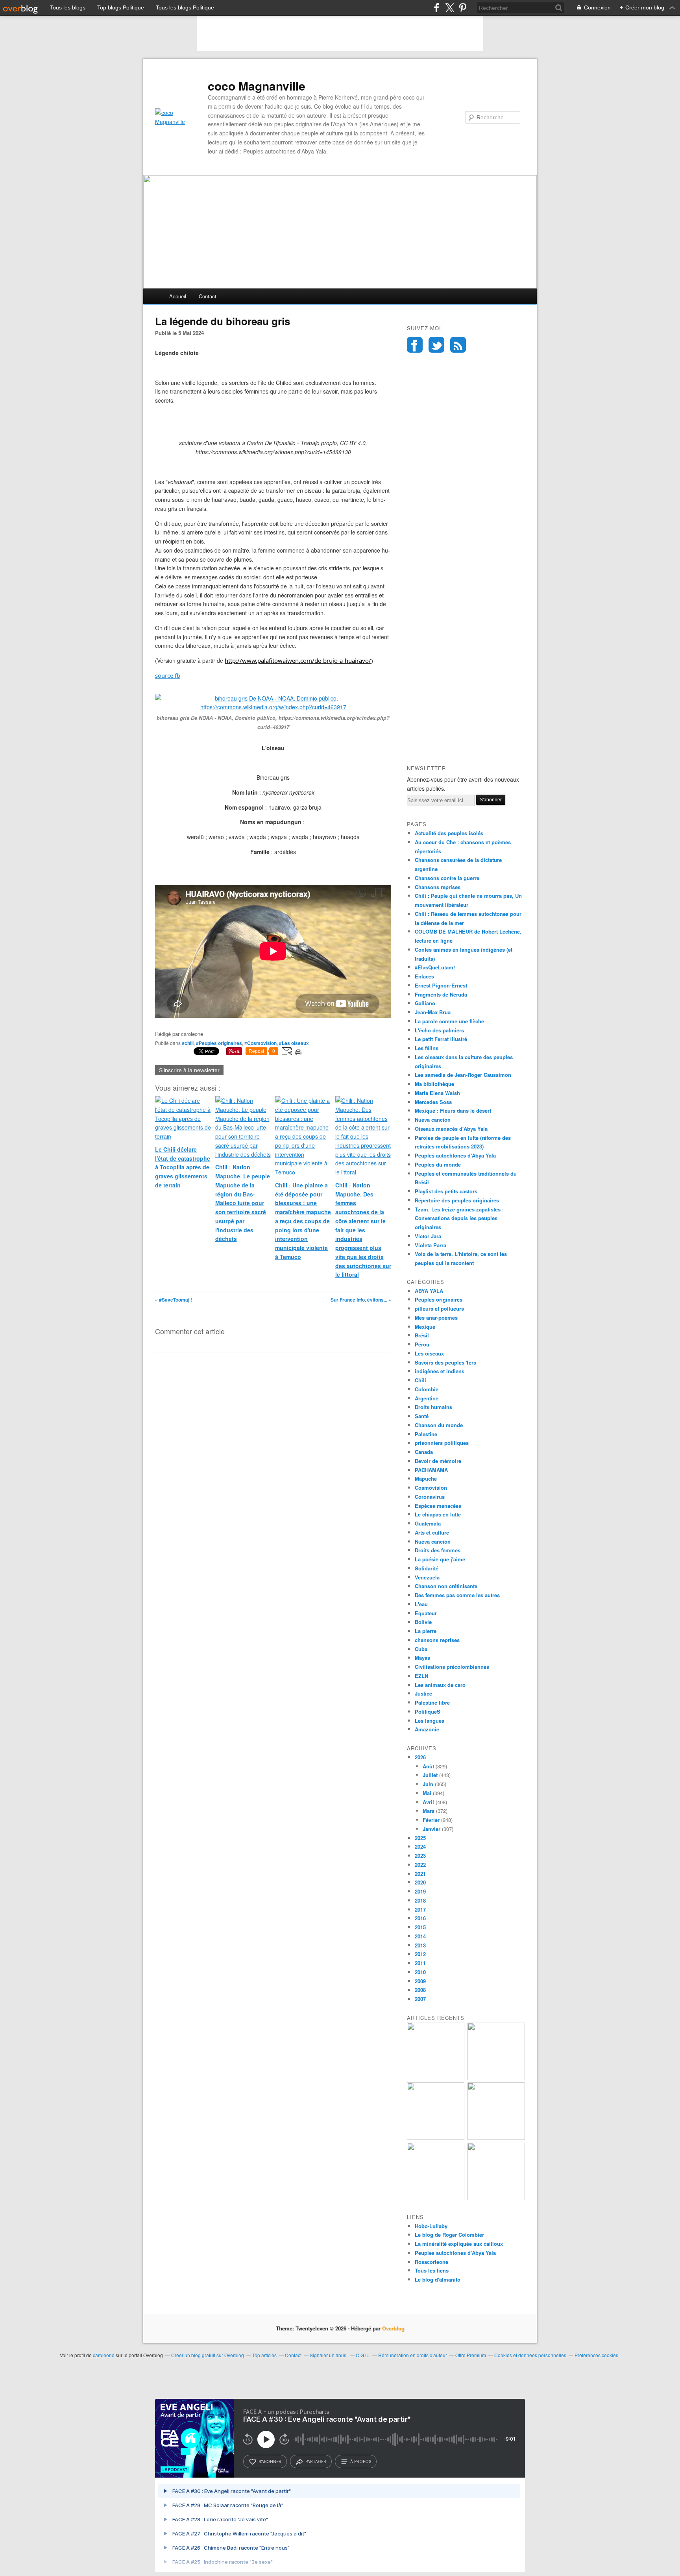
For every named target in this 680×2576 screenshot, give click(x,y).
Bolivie (423, 1622)
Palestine (426, 1434)
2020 (420, 1882)
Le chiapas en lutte (438, 1514)
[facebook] (437, 8)
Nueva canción (433, 1120)
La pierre (426, 1631)
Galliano (425, 1003)
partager (316, 2461)
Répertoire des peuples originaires (457, 1200)
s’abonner (270, 2461)
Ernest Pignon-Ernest (441, 985)
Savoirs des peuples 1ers (445, 1362)
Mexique (425, 1327)
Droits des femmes (438, 1550)
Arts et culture (432, 1532)
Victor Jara (428, 1236)
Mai (427, 1793)
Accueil (178, 296)
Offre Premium (471, 2355)
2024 (420, 1846)
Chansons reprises (438, 887)
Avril (428, 1802)
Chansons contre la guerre (447, 878)
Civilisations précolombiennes (452, 1667)
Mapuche (426, 1478)
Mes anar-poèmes (436, 1318)
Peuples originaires (439, 1299)
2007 (420, 1999)
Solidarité (427, 1568)
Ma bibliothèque (434, 1084)
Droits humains (433, 1407)
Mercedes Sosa (433, 1102)
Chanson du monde (439, 1425)
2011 (420, 1963)
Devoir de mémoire (438, 1461)
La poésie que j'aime (440, 1559)
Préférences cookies (596, 2355)
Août (428, 1766)
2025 (420, 1838)
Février (431, 1820)
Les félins (427, 1048)
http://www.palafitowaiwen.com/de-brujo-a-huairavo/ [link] (298, 660)
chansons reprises (437, 1640)
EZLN (421, 1676)
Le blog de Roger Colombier (449, 2235)
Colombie (427, 1389)
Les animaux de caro (440, 1685)
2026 (420, 1757)
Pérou (422, 1344)
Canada (424, 1452)
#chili (188, 1043)
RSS (458, 345)
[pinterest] (463, 8)
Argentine (427, 1398)
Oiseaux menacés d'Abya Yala (451, 1129)
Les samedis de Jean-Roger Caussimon (463, 1075)
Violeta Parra (431, 1245)
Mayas (422, 1658)
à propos (361, 2461)
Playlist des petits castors (446, 1191)
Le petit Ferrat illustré (441, 1039)
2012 (420, 1954)
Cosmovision (431, 1488)
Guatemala (428, 1523)
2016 (420, 1918)
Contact (208, 296)
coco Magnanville (257, 86)
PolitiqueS (428, 1711)
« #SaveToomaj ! (174, 1300)
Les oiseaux (429, 1353)
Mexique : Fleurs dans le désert (453, 1110)
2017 (420, 1909)
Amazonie (427, 1729)
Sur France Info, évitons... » (361, 1300)
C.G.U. (363, 2355)
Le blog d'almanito (438, 2279)
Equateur (426, 1613)
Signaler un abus (329, 2355)
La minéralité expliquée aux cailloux (459, 2244)
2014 (420, 1936)
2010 (420, 1972)
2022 (420, 1865)
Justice (423, 1693)
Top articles (264, 2355)
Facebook (415, 345)
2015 (420, 1927)
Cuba (421, 1649)
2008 (420, 1990)
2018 (420, 1900)
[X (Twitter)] (450, 8)
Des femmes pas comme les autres (457, 1595)
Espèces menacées (438, 1506)
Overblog (393, 2328)
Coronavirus (430, 1497)
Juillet (430, 1775)
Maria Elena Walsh (437, 1093)
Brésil (422, 1335)
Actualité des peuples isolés (449, 833)
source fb (168, 675)
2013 (420, 1945)
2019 (420, 1891)
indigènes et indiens (440, 1371)
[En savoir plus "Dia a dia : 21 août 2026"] (436, 2078)
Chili (420, 1380)
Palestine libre (432, 1702)
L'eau (421, 1604)
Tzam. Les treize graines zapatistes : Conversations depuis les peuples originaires (459, 1218)
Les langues (430, 1721)
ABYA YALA (429, 1291)
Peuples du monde (438, 1164)
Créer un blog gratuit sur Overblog (208, 2355)
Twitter (436, 345)
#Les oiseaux (294, 1043)
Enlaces (424, 976)
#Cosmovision (261, 1043)
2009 (420, 1981)
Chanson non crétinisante (446, 1586)
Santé (422, 1416)
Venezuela (427, 1577)
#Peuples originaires (219, 1043)
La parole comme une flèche (449, 1021)
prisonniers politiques (442, 1443)
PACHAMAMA (431, 1470)
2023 (420, 1856)
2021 (420, 1874)
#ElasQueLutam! (435, 967)
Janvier (431, 1829)
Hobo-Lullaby (431, 2226)
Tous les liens (432, 2270)
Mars (429, 1811)
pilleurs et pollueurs (439, 1308)
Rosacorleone (431, 2262)
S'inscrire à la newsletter (189, 1070)
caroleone (104, 2355)
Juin (428, 1784)
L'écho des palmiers (439, 1030)
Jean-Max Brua (433, 1012)
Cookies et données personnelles (530, 2355)
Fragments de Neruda (441, 994)
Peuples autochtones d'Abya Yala (455, 1155)
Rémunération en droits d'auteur (413, 2355)
